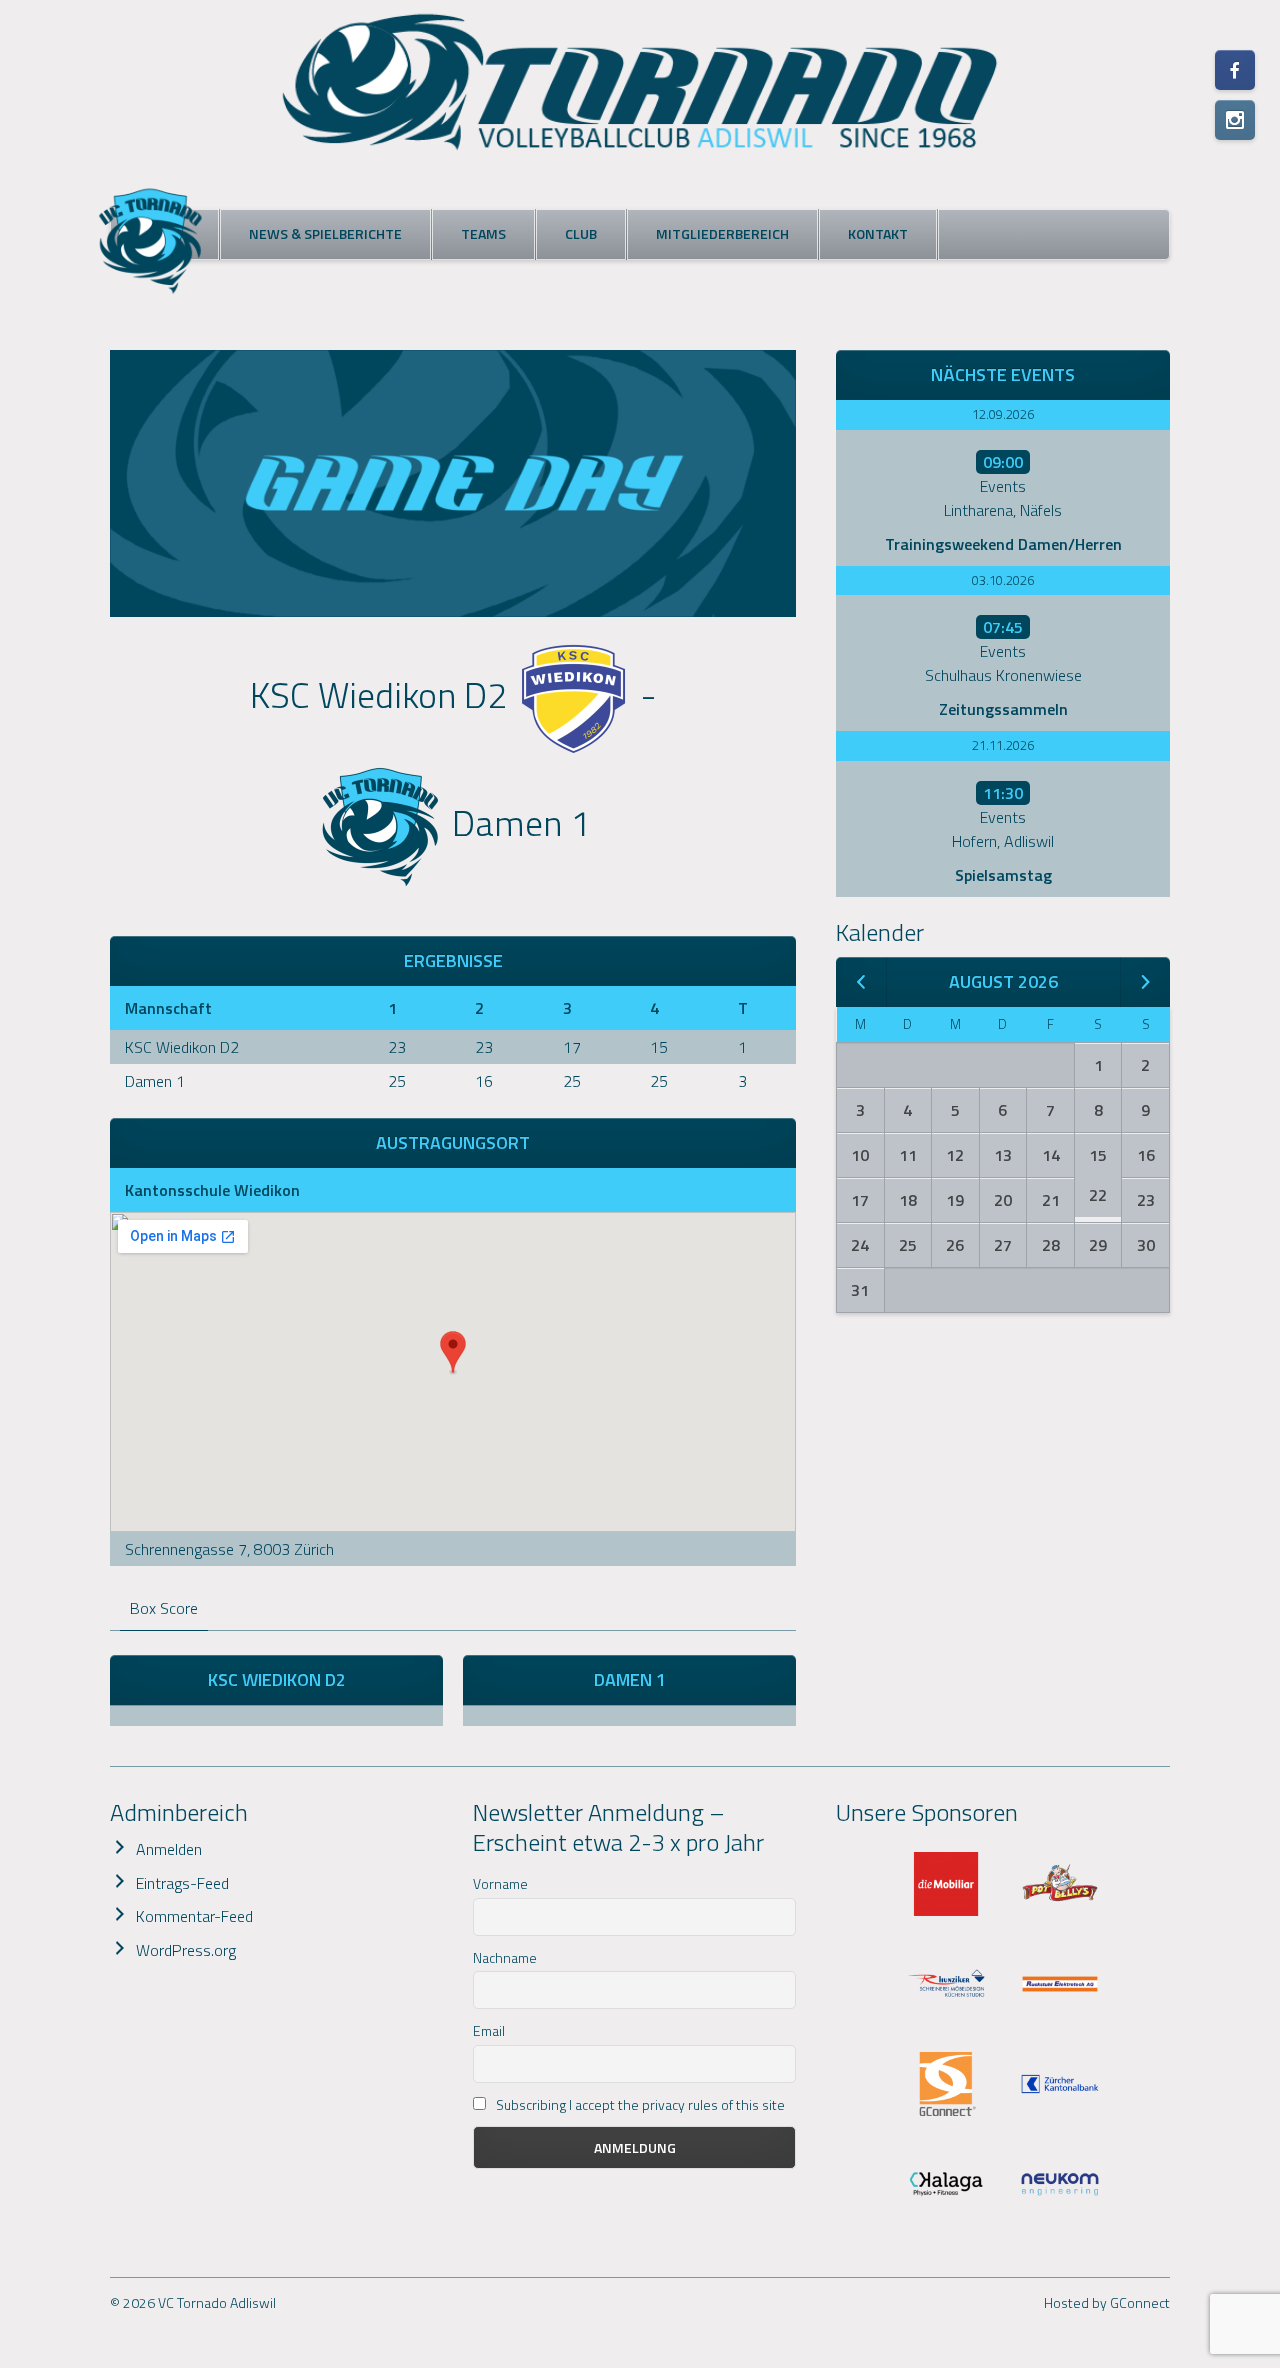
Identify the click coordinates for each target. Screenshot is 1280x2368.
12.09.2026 (1003, 414)
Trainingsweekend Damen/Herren (1003, 544)
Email (489, 2030)
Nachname (505, 1957)
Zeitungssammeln (1003, 709)
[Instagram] (1235, 120)
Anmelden (169, 1849)
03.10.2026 (1003, 580)
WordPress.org (186, 1950)
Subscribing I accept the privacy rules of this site (639, 2104)
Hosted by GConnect (1107, 2302)
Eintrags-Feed (182, 1883)
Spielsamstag (1003, 875)
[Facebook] (1235, 70)
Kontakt (878, 233)
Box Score (164, 1608)
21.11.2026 (1003, 745)
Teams (483, 233)
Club (581, 233)
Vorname (500, 1883)
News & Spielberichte (325, 233)
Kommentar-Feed (194, 1916)
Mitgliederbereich (722, 233)
